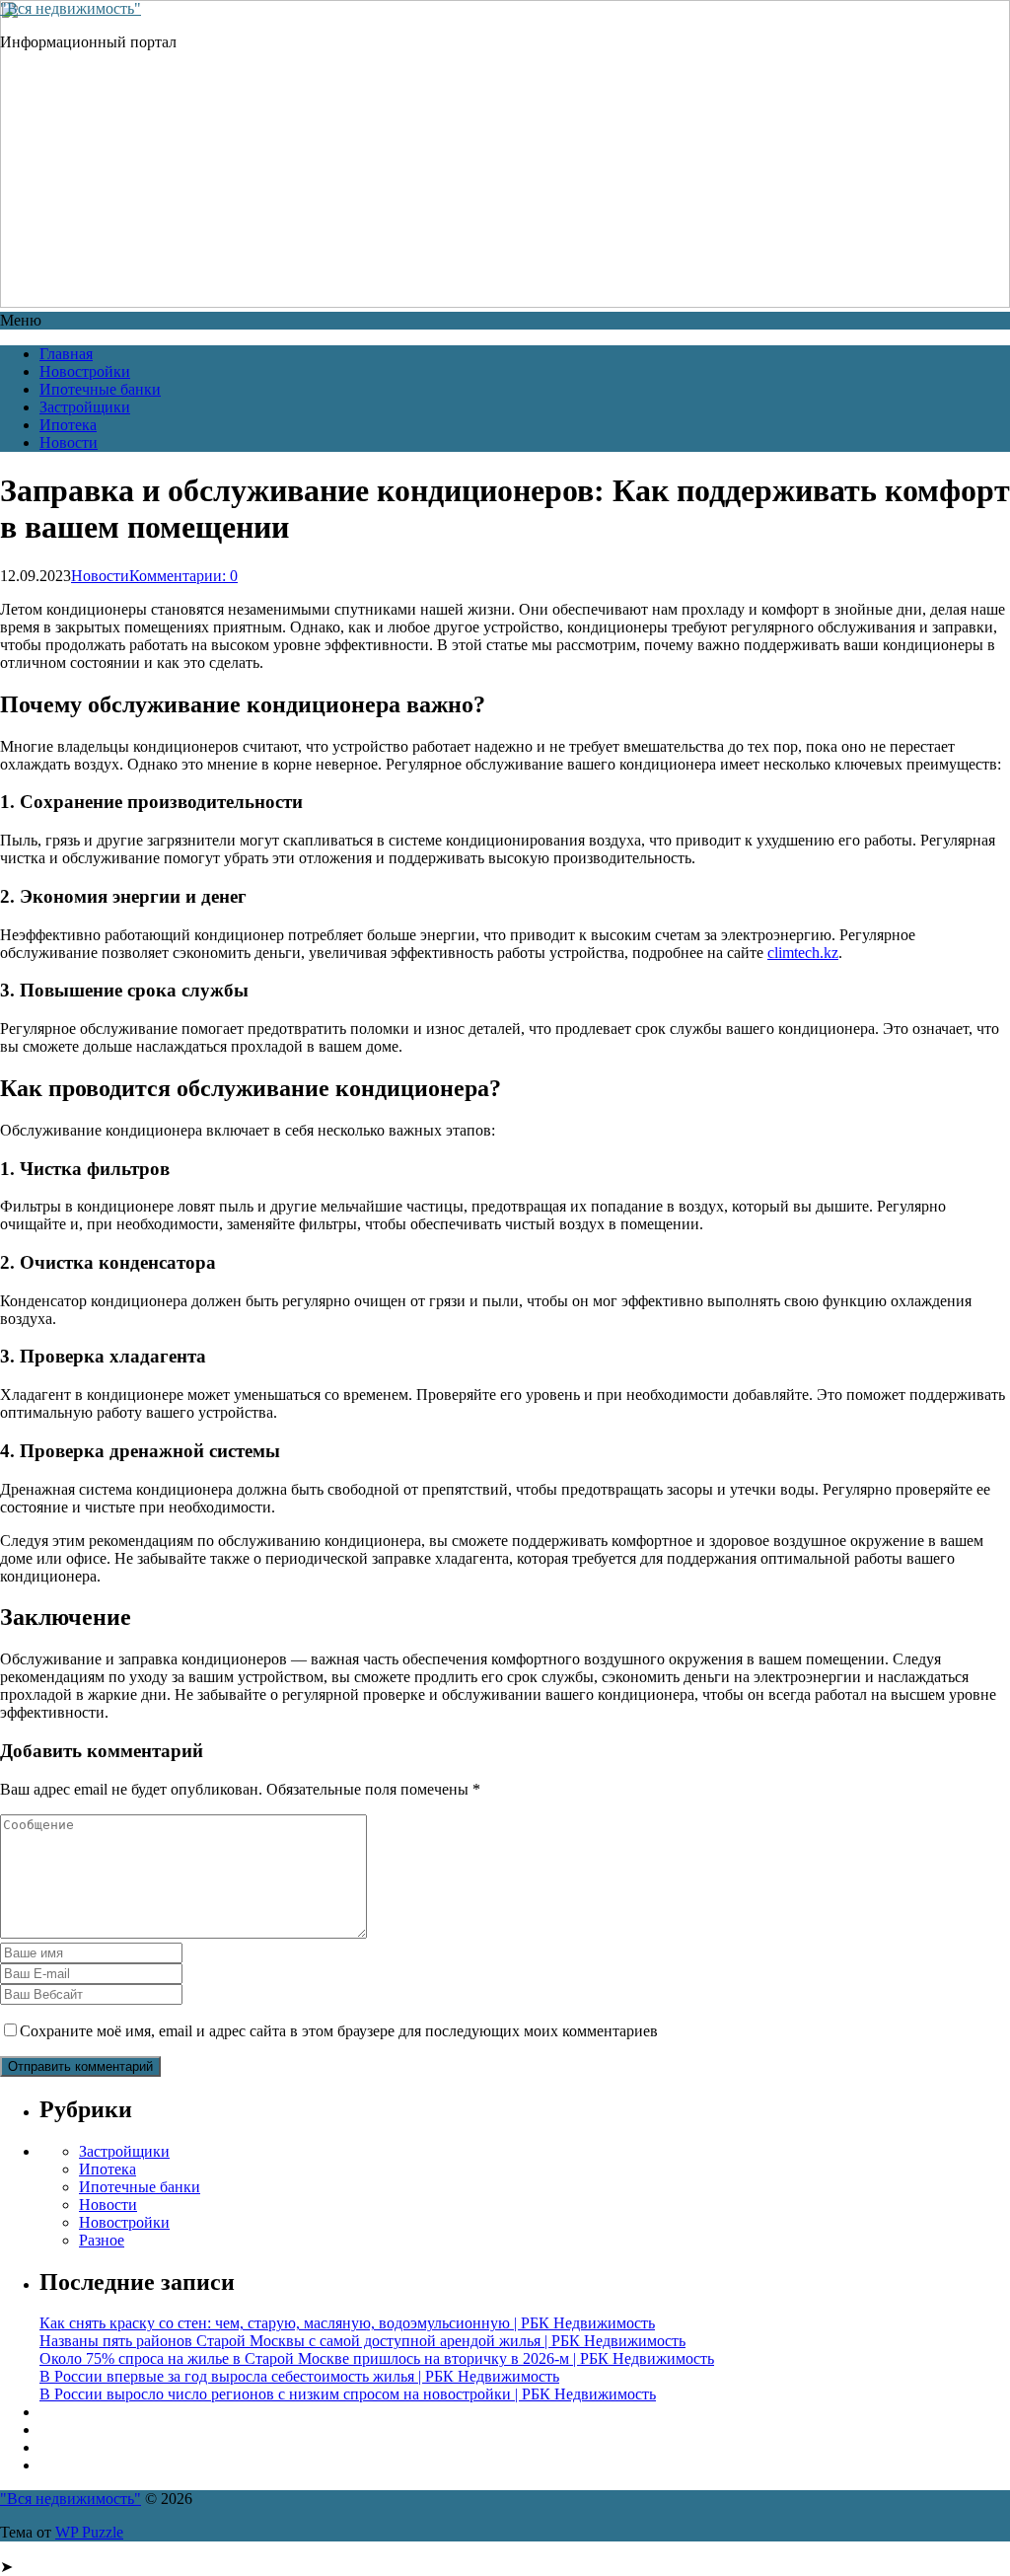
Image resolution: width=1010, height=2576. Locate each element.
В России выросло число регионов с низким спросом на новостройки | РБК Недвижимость (348, 2394)
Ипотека (68, 425)
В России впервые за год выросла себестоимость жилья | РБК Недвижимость (299, 2376)
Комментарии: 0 (183, 576)
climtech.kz (803, 953)
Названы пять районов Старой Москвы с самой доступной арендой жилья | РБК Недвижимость (362, 2341)
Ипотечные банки (100, 389)
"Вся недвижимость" (71, 8)
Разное (102, 2240)
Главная (66, 354)
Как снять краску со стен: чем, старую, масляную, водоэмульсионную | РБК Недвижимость (347, 2323)
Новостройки (85, 371)
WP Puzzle (89, 2532)
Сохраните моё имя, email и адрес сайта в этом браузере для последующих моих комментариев (339, 2031)
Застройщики (85, 407)
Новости (69, 442)
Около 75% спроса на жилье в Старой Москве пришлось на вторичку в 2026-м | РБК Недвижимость (377, 2358)
